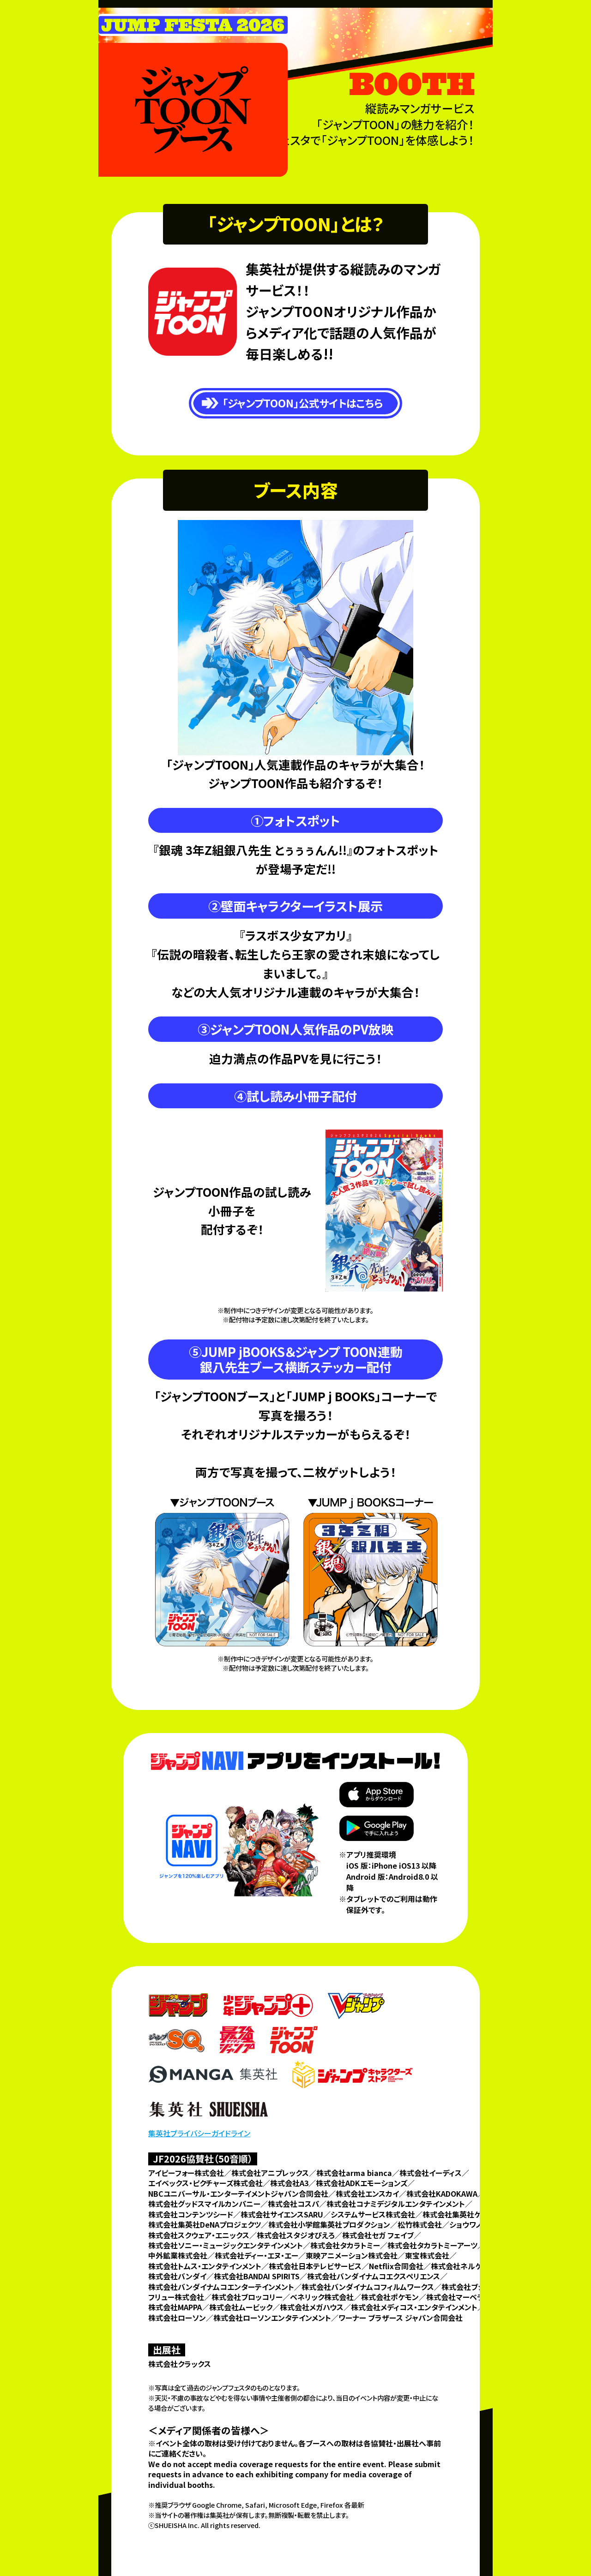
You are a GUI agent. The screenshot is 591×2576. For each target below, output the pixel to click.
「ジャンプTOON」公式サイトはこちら (302, 403)
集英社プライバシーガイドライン (199, 2133)
